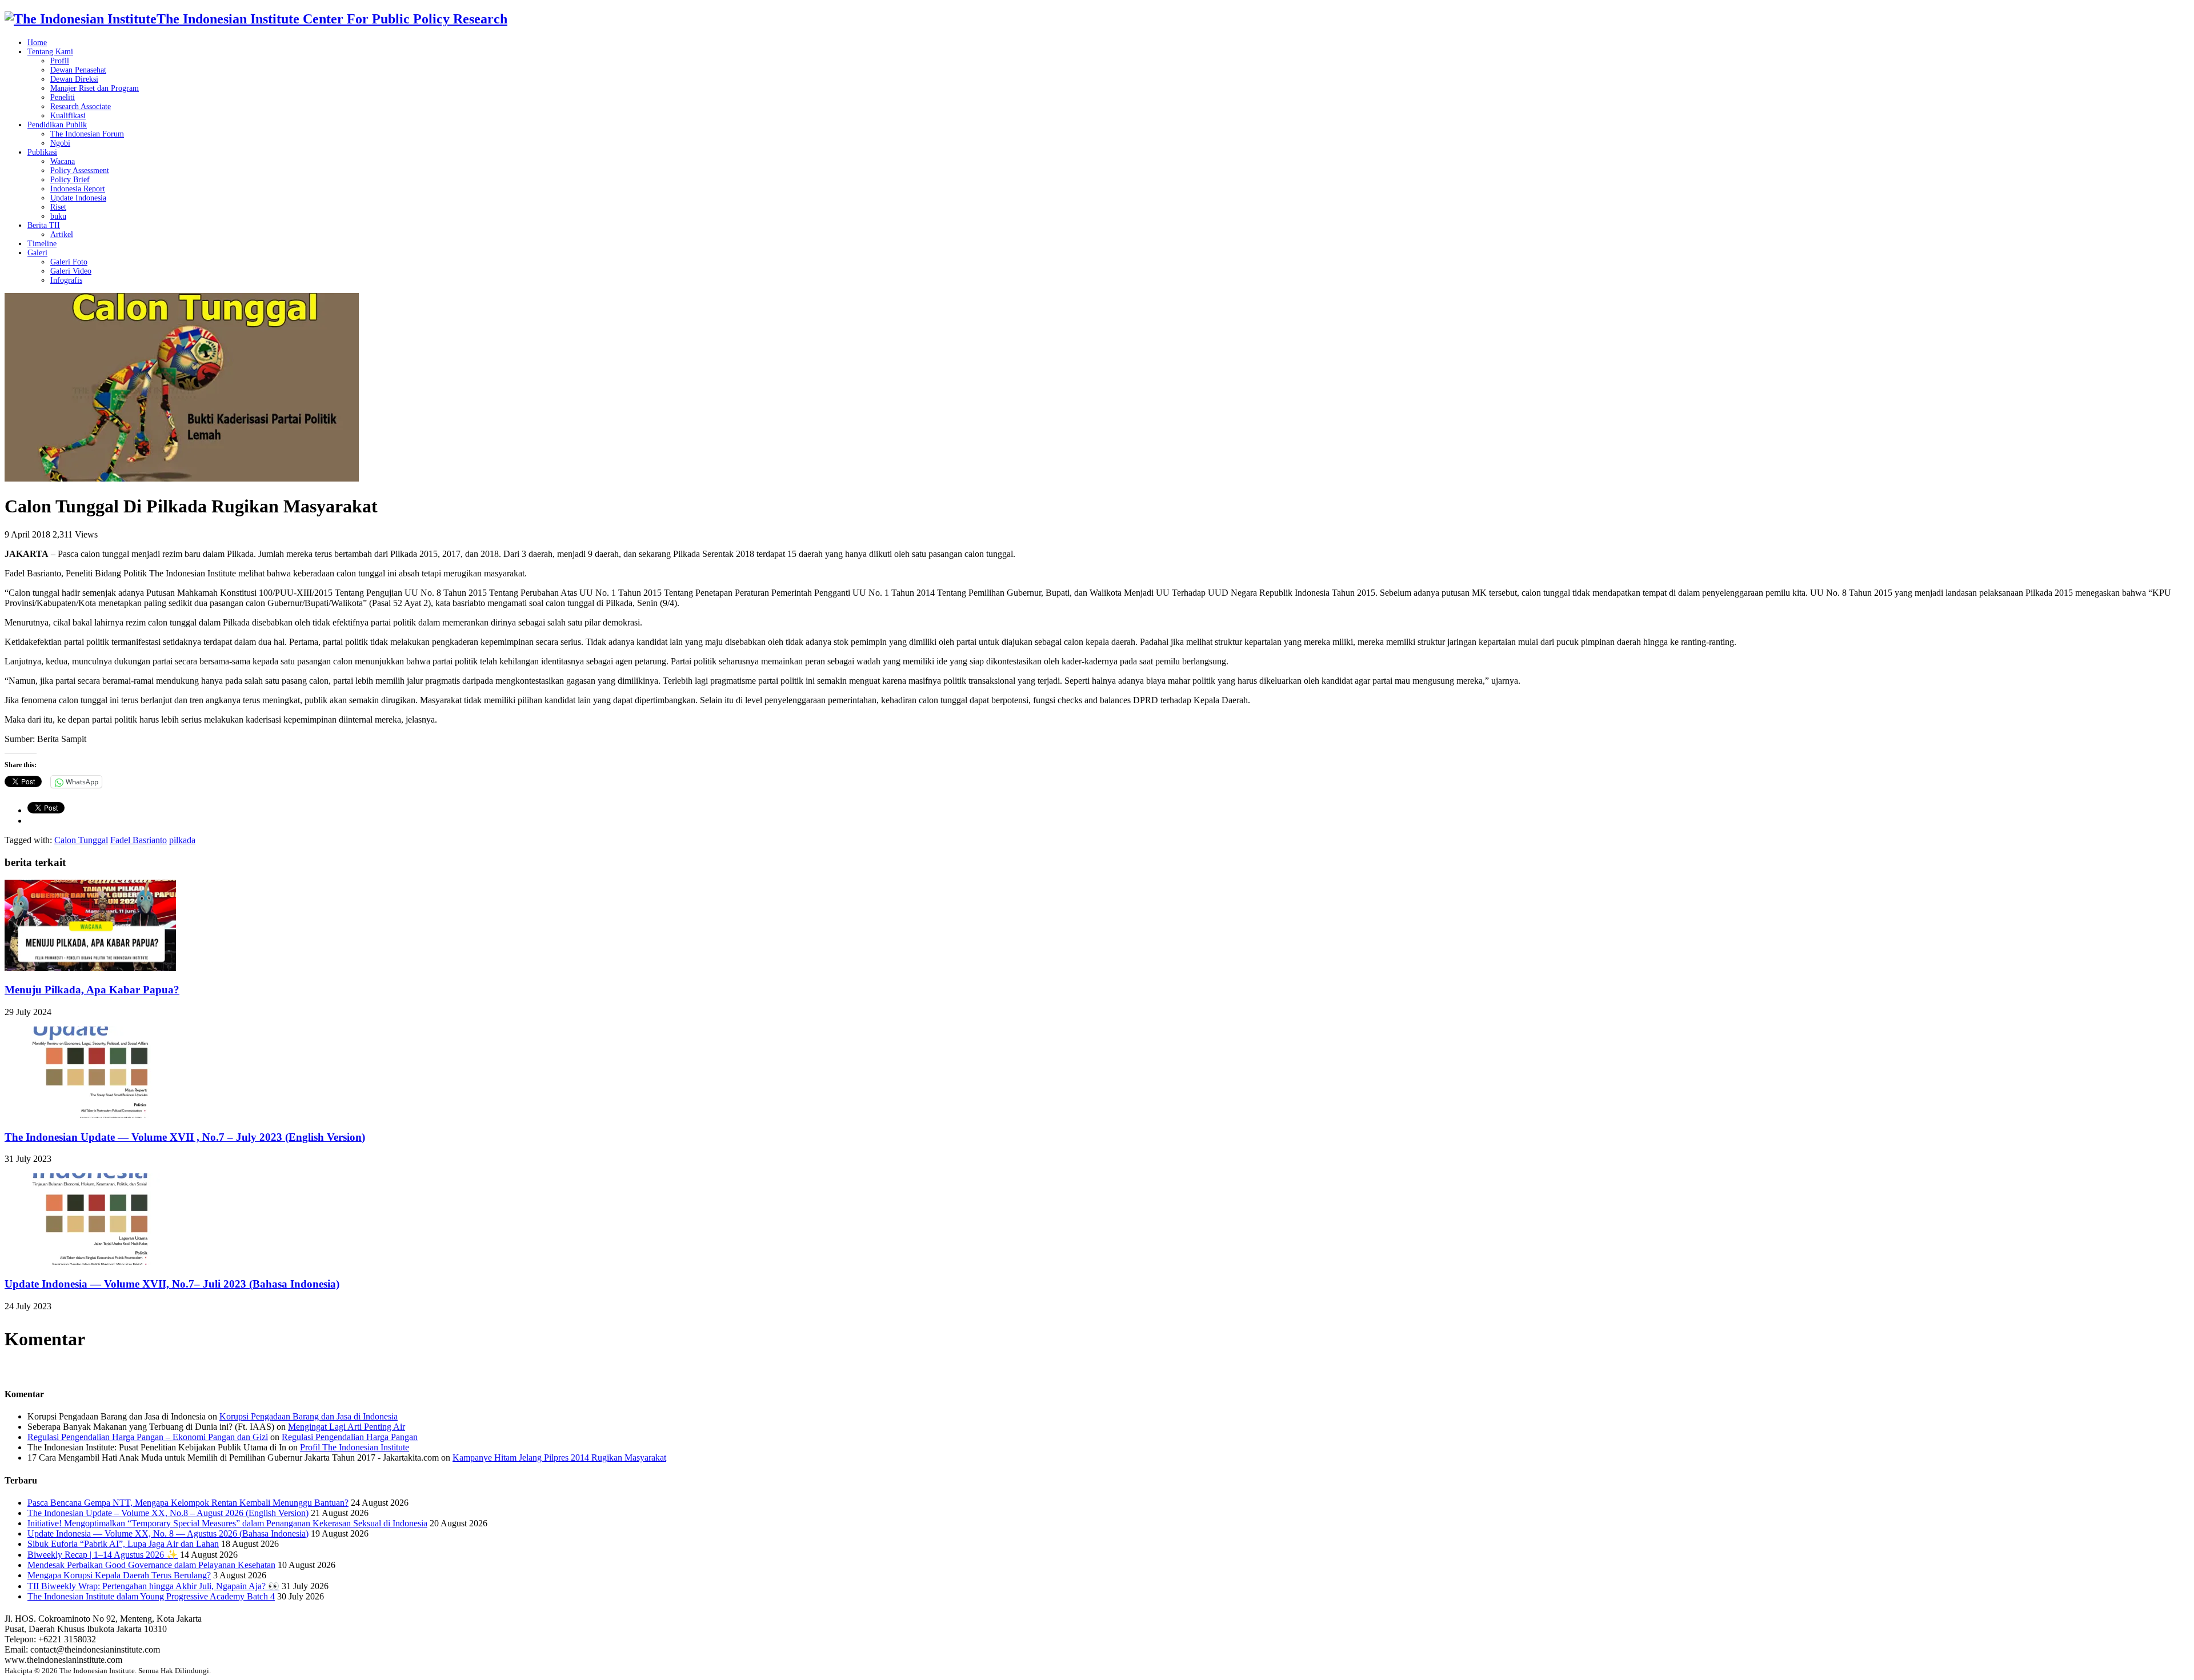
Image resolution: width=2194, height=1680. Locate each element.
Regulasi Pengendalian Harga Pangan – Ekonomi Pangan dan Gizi (148, 1437)
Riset (58, 207)
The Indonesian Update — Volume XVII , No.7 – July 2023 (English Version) (185, 1137)
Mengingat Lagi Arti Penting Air (347, 1427)
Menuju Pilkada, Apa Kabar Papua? (92, 990)
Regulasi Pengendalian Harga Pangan (350, 1437)
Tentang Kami (50, 52)
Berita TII (44, 225)
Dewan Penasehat (78, 70)
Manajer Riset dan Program (95, 88)
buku (58, 216)
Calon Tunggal (81, 840)
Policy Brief (70, 180)
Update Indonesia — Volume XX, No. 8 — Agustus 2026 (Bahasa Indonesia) (168, 1533)
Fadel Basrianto (139, 840)
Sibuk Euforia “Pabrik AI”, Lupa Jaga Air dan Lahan (123, 1544)
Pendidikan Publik (57, 125)
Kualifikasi (68, 116)
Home (37, 43)
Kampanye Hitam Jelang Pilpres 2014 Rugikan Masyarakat (559, 1458)
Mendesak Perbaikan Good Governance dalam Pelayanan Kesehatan (151, 1565)
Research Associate (81, 107)
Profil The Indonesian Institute (355, 1447)
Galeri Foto (69, 262)
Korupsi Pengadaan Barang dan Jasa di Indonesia (309, 1416)
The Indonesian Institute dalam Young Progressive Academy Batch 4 (151, 1596)
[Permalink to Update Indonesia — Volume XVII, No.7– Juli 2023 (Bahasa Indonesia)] (90, 1262)
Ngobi (60, 143)
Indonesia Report (78, 189)
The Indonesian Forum (87, 134)
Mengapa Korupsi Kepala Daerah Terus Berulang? (119, 1575)
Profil (60, 61)
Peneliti (63, 97)
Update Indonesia (78, 198)
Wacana (63, 161)
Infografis (66, 280)
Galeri (37, 253)
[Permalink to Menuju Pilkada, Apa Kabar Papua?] (90, 968)
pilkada (182, 840)
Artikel (62, 234)
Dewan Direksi (74, 79)
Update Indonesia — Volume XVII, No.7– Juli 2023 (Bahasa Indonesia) (172, 1284)
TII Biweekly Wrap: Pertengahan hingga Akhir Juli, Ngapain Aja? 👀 (153, 1586)
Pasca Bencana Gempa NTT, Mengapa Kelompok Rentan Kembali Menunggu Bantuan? (188, 1503)
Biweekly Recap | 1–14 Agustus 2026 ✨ (103, 1555)
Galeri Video (71, 271)
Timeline (42, 244)
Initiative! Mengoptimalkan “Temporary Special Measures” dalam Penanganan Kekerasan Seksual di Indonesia (227, 1523)
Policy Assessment (80, 171)
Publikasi (42, 152)
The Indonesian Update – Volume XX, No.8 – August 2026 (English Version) (168, 1513)
